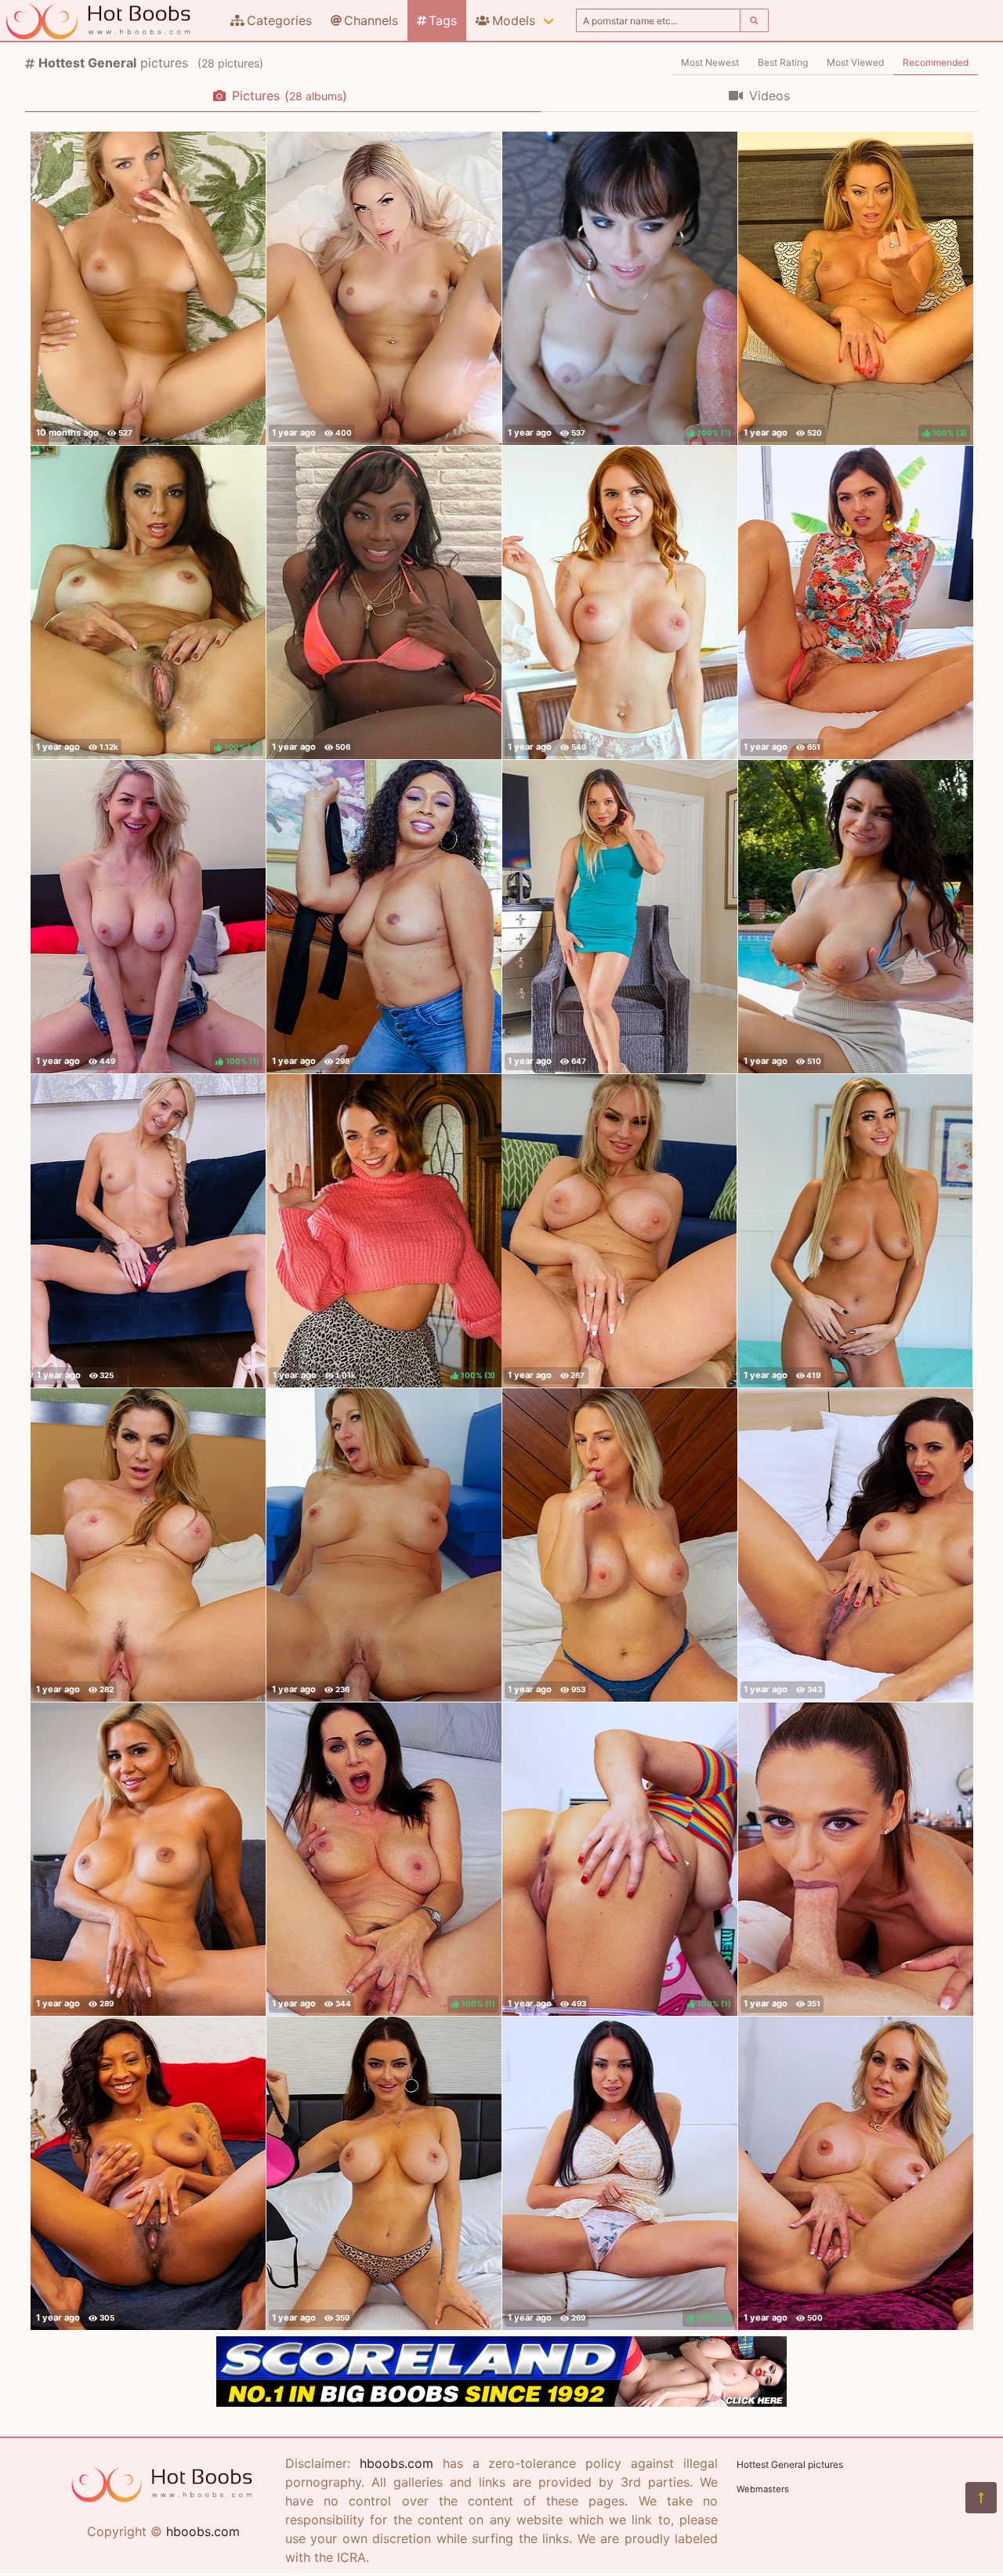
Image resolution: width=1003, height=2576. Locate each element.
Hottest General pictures (790, 2464)
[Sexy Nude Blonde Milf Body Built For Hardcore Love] (148, 288)
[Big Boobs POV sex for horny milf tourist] (856, 1859)
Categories (279, 20)
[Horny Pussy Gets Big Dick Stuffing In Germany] (384, 288)
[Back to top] (981, 2498)
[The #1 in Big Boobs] (501, 2402)
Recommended (936, 62)
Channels (371, 20)
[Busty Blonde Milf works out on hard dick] (619, 1231)
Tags (443, 20)
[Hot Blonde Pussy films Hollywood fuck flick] (148, 1859)
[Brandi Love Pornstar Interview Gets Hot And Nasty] (856, 2173)
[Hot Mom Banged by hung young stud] (620, 917)
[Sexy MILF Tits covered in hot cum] (856, 917)
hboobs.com (203, 2531)
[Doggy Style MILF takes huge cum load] (856, 602)
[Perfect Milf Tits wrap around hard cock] (620, 1545)
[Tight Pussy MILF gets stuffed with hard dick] (148, 1231)
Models (514, 20)
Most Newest (710, 62)
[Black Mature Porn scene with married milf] (148, 2173)
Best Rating (783, 62)
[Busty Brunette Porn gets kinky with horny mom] (384, 2173)
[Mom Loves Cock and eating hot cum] (384, 1545)
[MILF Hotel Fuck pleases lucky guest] (620, 602)
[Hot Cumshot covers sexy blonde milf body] (855, 1231)
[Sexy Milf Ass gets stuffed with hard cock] (148, 1545)
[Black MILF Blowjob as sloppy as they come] (384, 602)
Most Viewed (855, 62)
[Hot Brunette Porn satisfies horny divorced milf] (856, 1545)
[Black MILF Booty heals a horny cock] (384, 917)
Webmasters (763, 2489)
